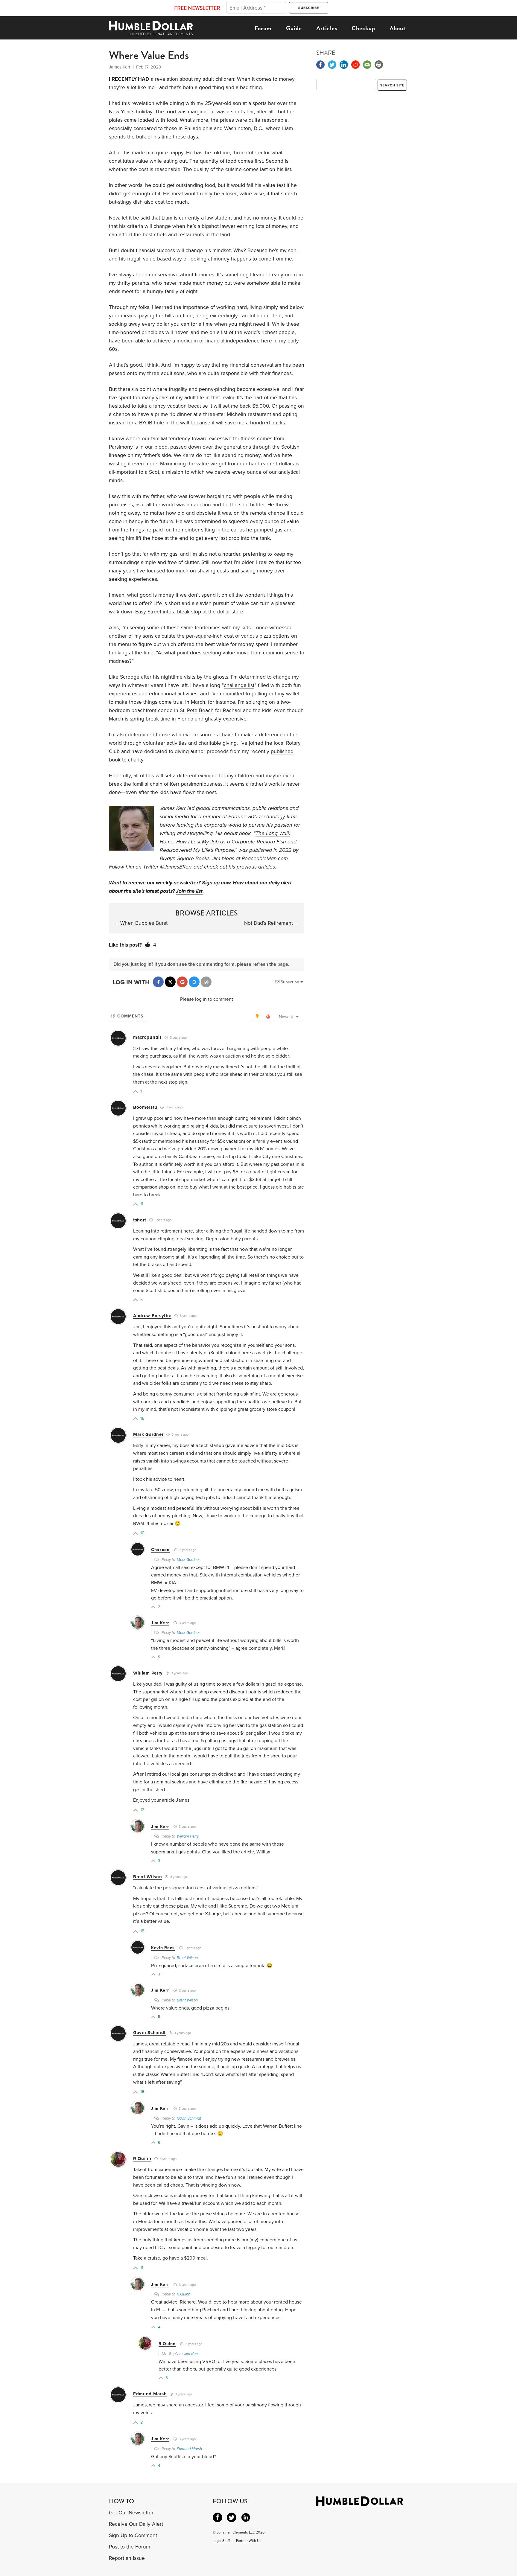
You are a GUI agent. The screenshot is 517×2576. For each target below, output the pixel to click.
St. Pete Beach (197, 710)
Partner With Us (249, 2541)
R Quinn (142, 2158)
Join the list (189, 891)
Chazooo (160, 1550)
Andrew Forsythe (152, 1316)
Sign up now (216, 883)
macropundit (147, 1037)
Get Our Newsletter (131, 2513)
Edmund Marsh (150, 2394)
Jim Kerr (160, 1623)
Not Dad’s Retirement (269, 923)
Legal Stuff (221, 2541)
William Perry (148, 1673)
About (398, 28)
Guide (294, 28)
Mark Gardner (148, 1434)
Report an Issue (127, 2558)
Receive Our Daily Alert (136, 2524)
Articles (327, 28)
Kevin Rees (163, 1948)
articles (267, 867)
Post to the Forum (130, 2547)
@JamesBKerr (176, 867)
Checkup (363, 28)
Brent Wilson (148, 1877)
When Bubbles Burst (144, 923)
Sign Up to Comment (133, 2535)
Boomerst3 (145, 1107)
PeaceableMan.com (265, 859)
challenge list (239, 685)
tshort (140, 1220)
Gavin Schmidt (149, 2033)
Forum (263, 28)
